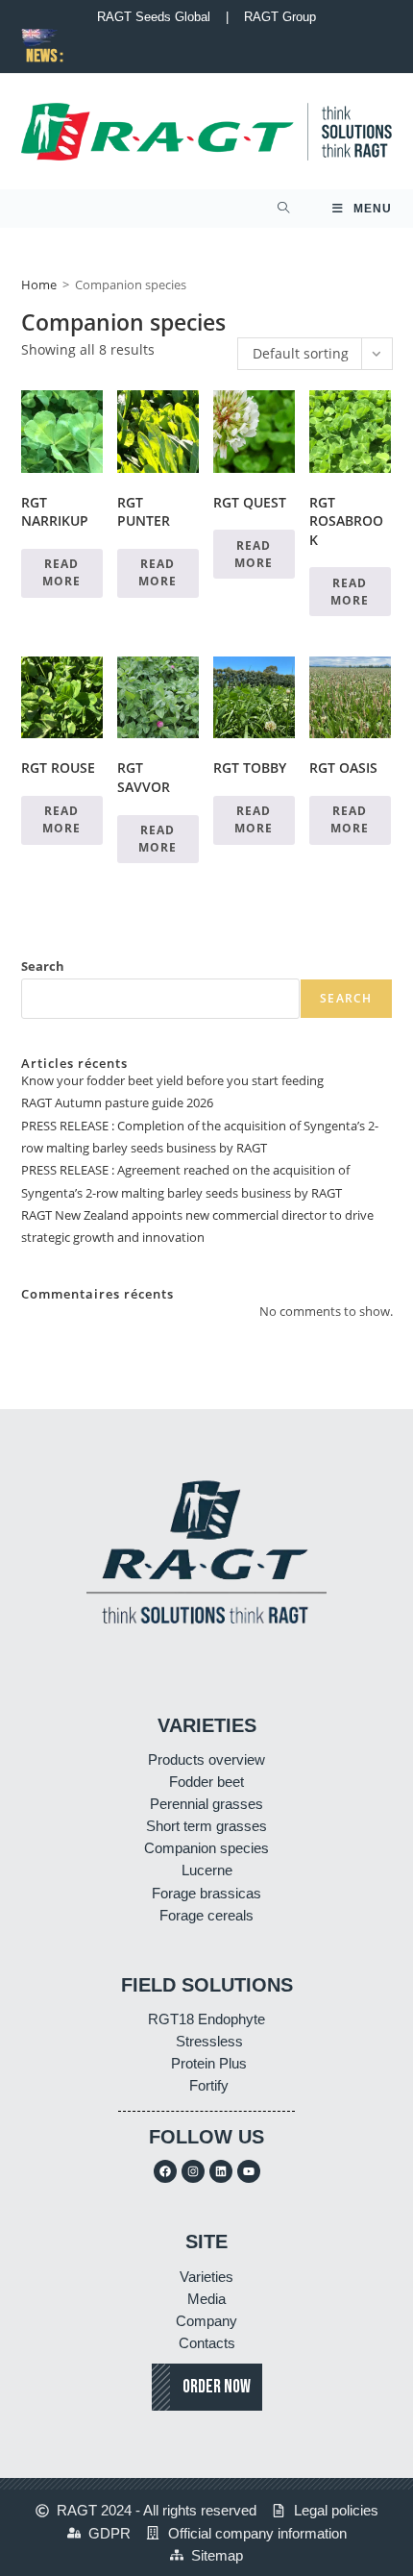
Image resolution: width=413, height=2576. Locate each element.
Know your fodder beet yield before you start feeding (172, 1080)
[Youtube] (249, 2171)
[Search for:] (284, 209)
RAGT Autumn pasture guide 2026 (117, 1102)
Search (43, 966)
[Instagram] (193, 2171)
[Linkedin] (221, 2171)
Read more (61, 572)
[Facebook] (165, 2171)
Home (39, 285)
